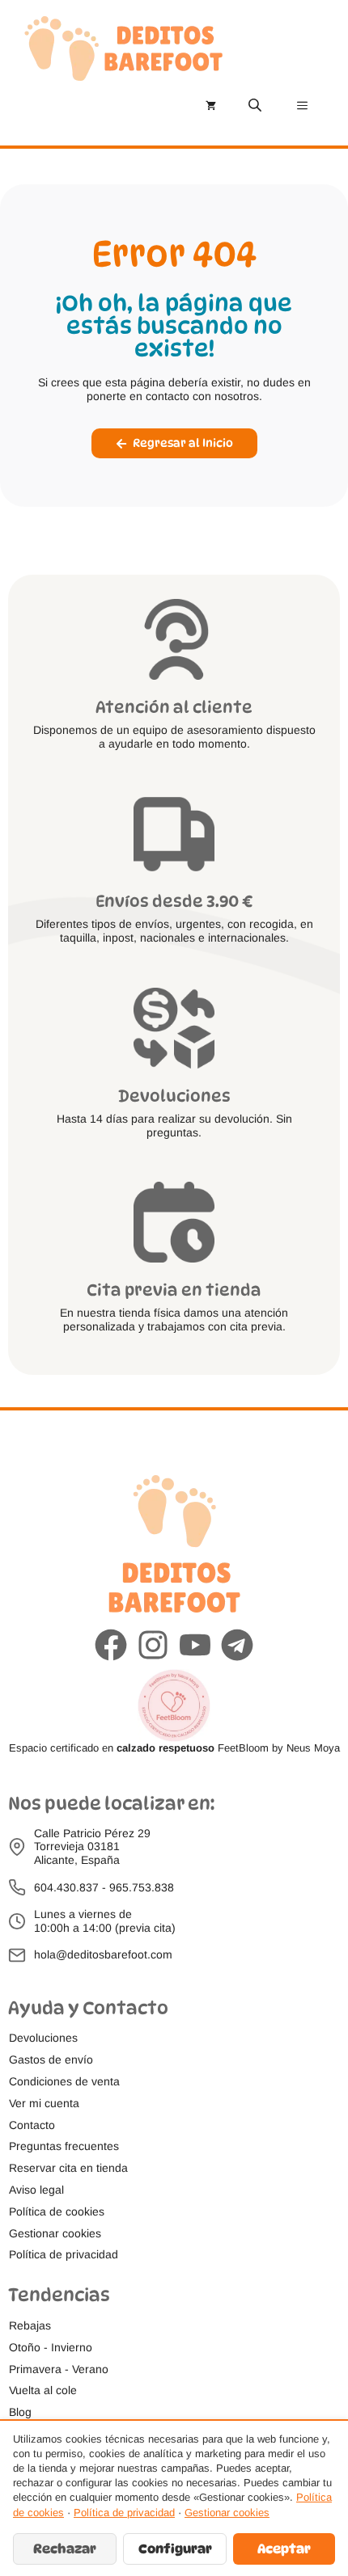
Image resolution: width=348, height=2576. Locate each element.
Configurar (175, 2549)
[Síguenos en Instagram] (153, 1645)
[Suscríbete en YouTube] (195, 1645)
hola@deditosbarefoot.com (103, 1954)
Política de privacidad (124, 2513)
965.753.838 (142, 1887)
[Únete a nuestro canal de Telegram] (237, 1645)
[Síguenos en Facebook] (111, 1645)
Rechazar (65, 2549)
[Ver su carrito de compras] (211, 105)
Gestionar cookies (227, 2513)
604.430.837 (66, 1887)
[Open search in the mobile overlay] (257, 105)
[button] (55, 2234)
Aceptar (284, 2549)
